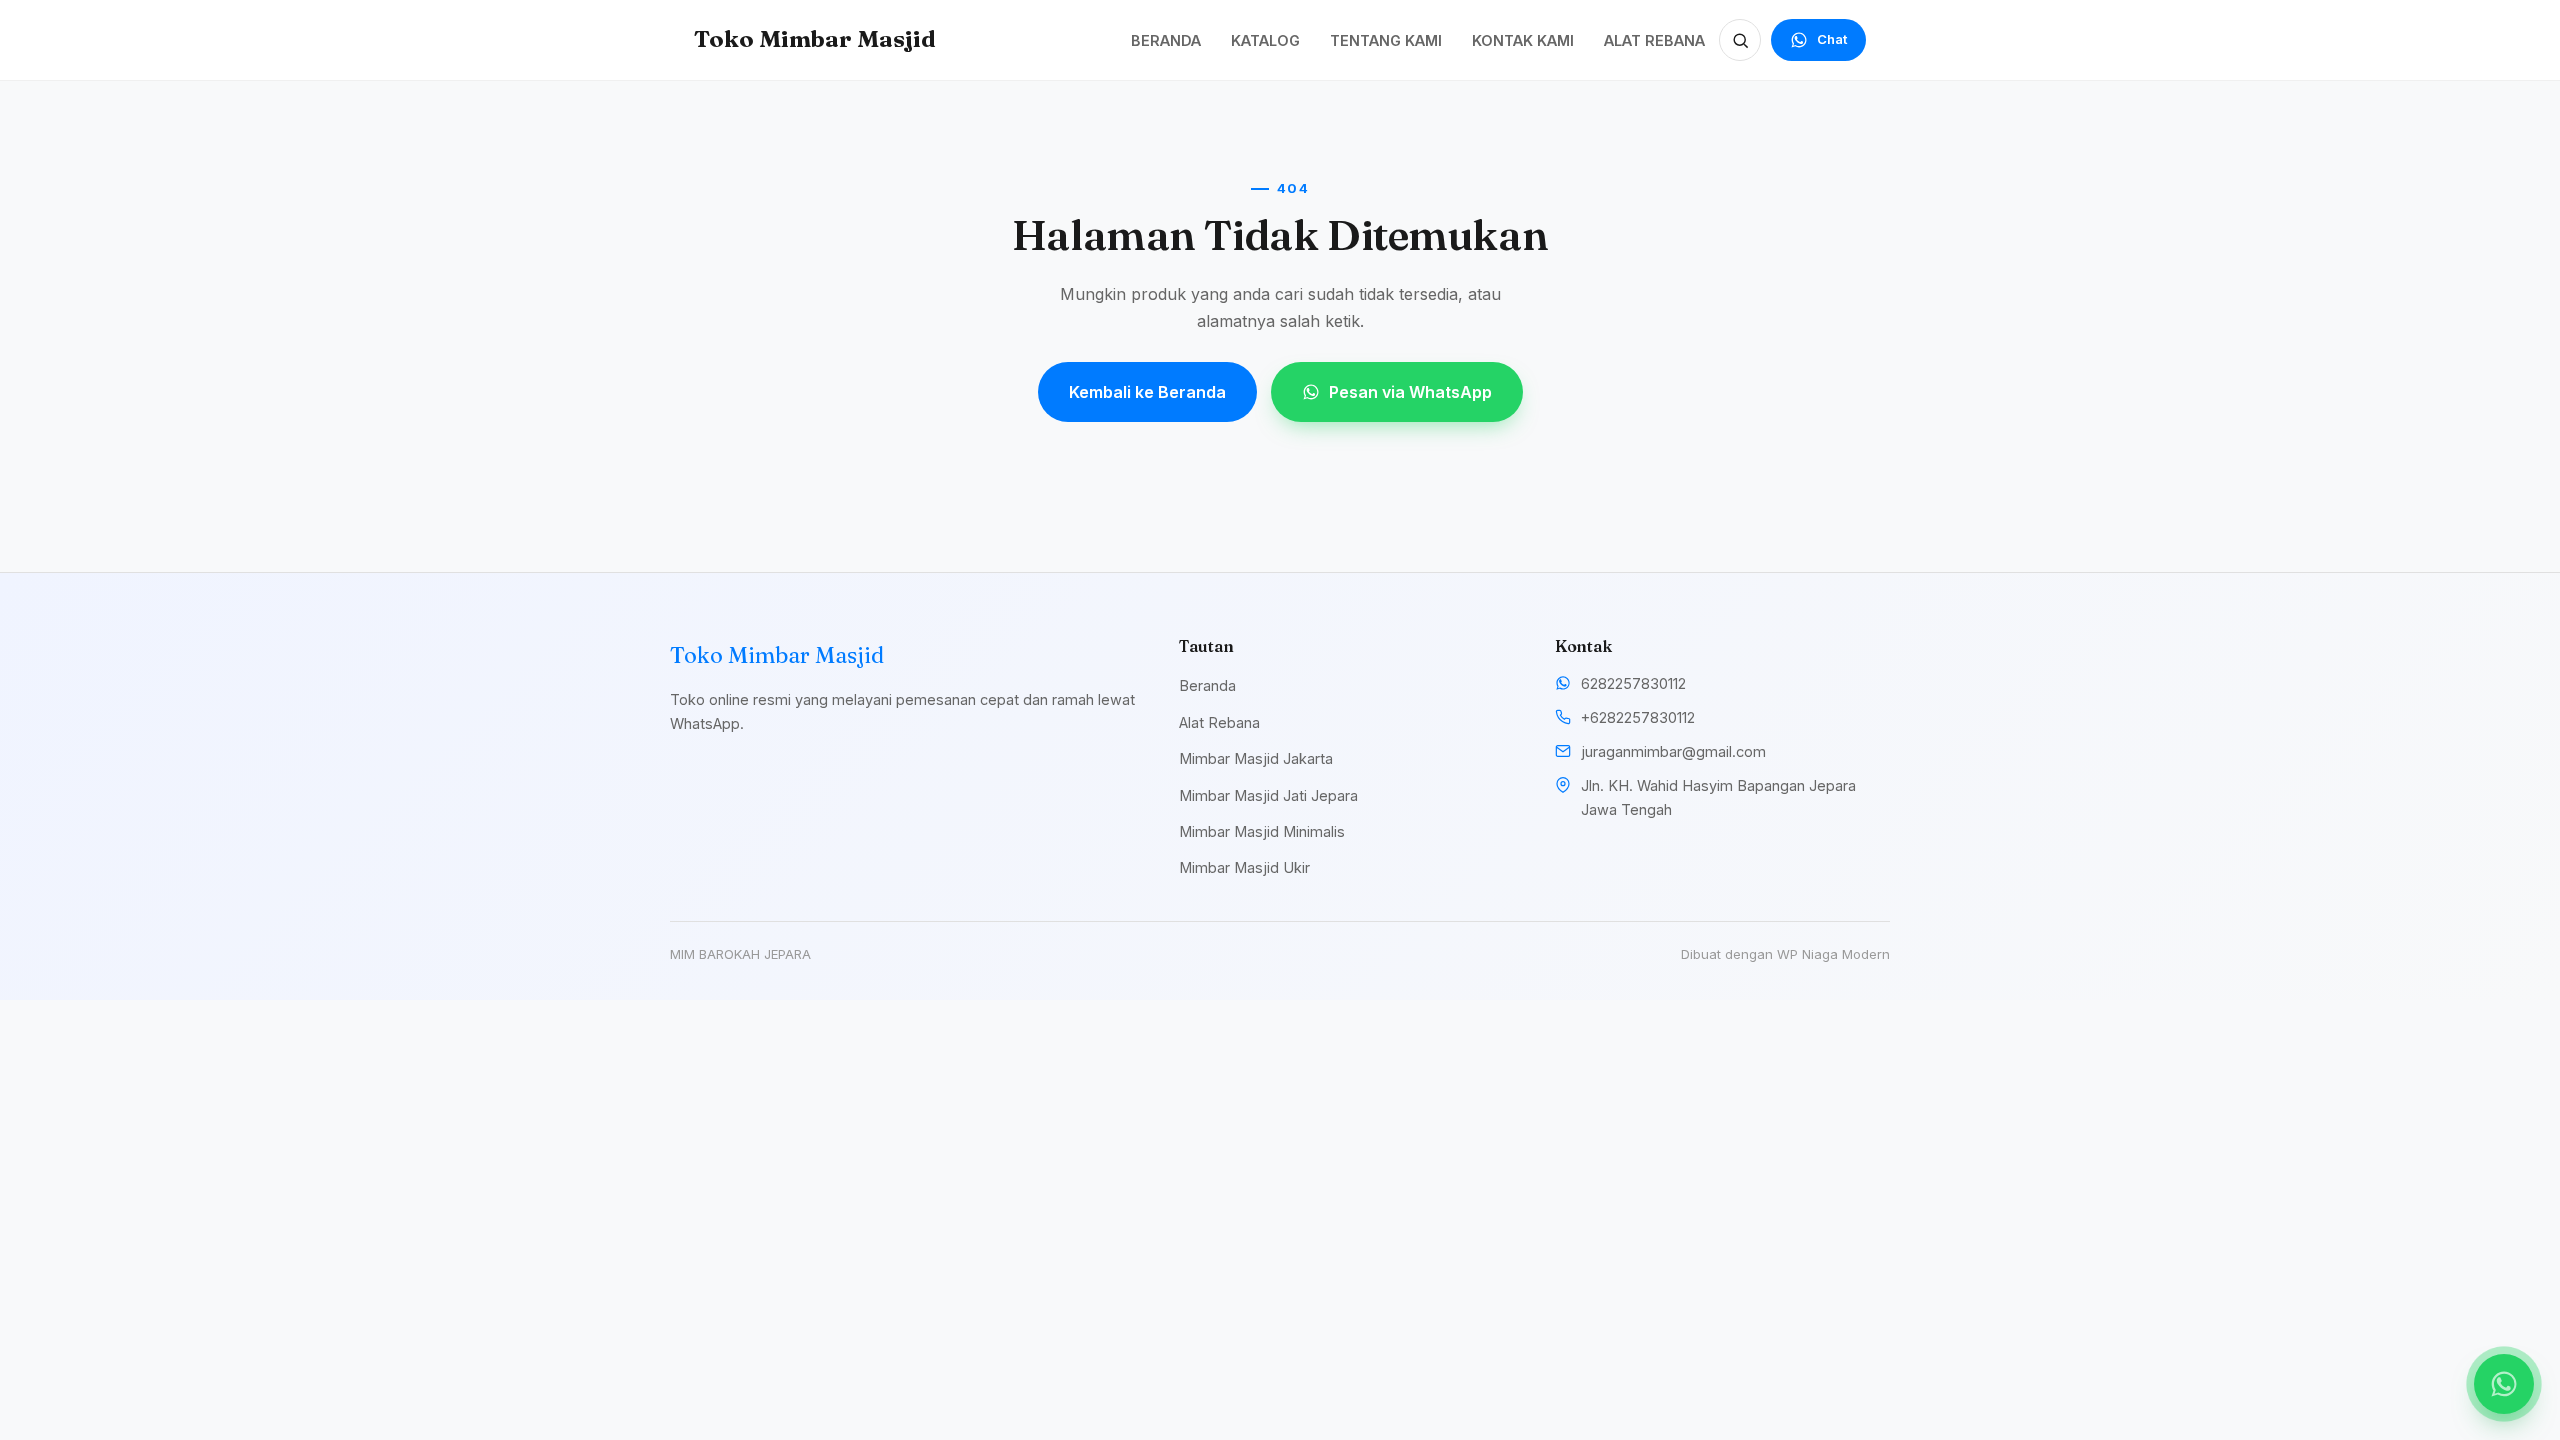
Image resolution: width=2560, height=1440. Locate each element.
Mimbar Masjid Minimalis (1262, 831)
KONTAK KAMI (1523, 40)
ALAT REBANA (1654, 40)
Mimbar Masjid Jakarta (1256, 758)
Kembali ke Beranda (1147, 392)
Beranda (1207, 685)
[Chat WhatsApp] (2504, 1384)
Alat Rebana (1219, 722)
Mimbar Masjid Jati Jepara (1268, 795)
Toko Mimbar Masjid (815, 39)
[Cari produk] (1740, 40)
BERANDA (1166, 40)
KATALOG (1265, 40)
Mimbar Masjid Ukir (1244, 867)
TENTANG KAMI (1386, 40)
